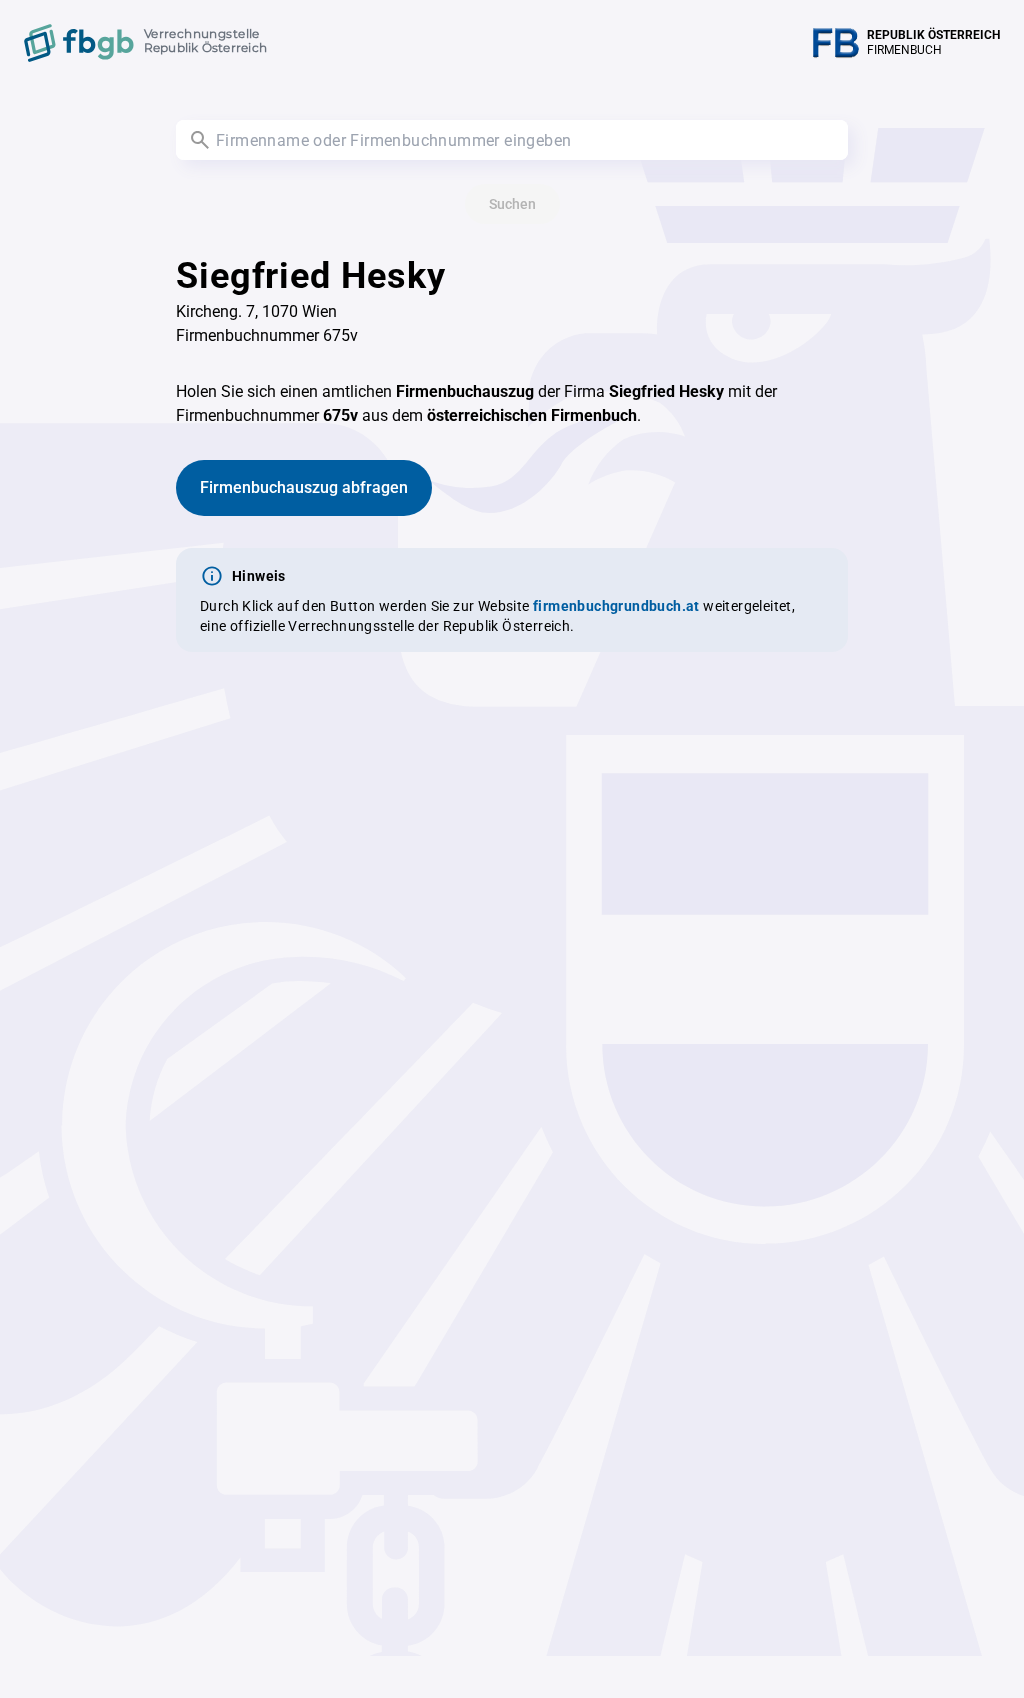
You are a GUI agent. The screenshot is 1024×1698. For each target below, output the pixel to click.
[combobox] (512, 140)
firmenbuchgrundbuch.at (616, 606)
